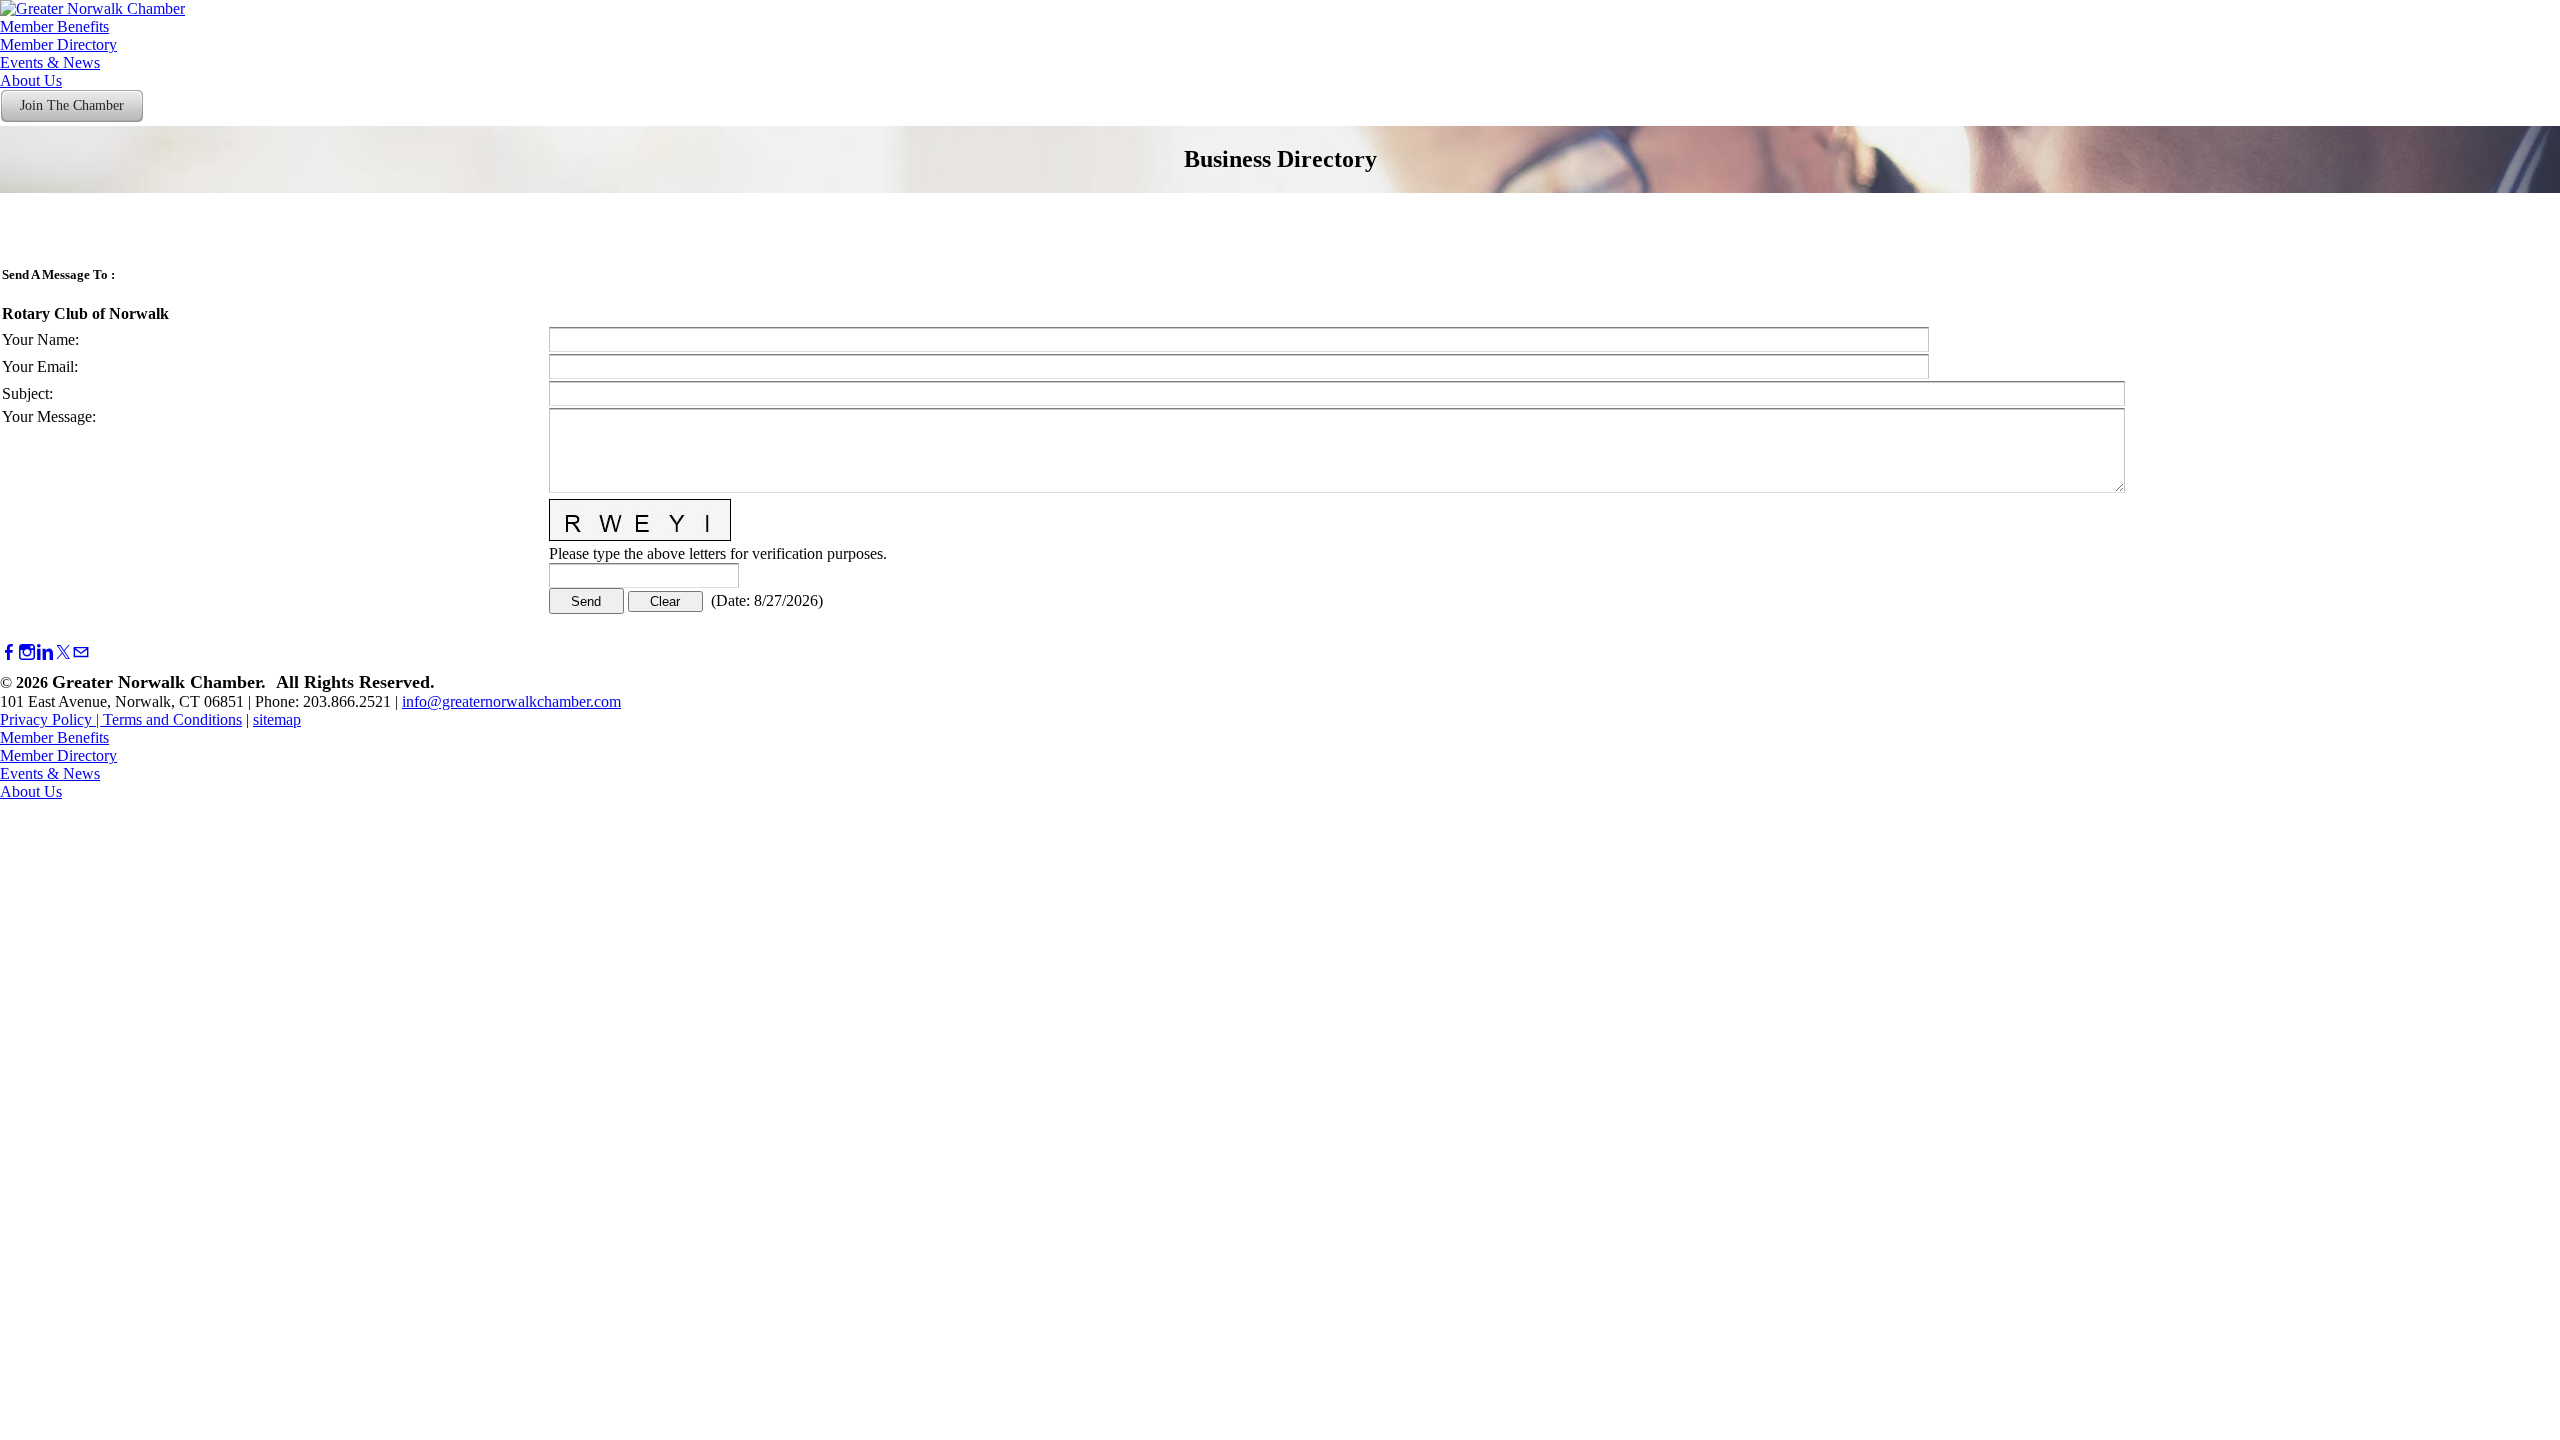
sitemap (277, 719)
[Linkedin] (45, 652)
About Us (31, 80)
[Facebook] (9, 652)
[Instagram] (27, 652)
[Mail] (81, 652)
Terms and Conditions (172, 719)
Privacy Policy (46, 719)
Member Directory (58, 44)
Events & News (50, 62)
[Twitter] (63, 652)
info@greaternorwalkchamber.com (511, 701)
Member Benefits (54, 26)
